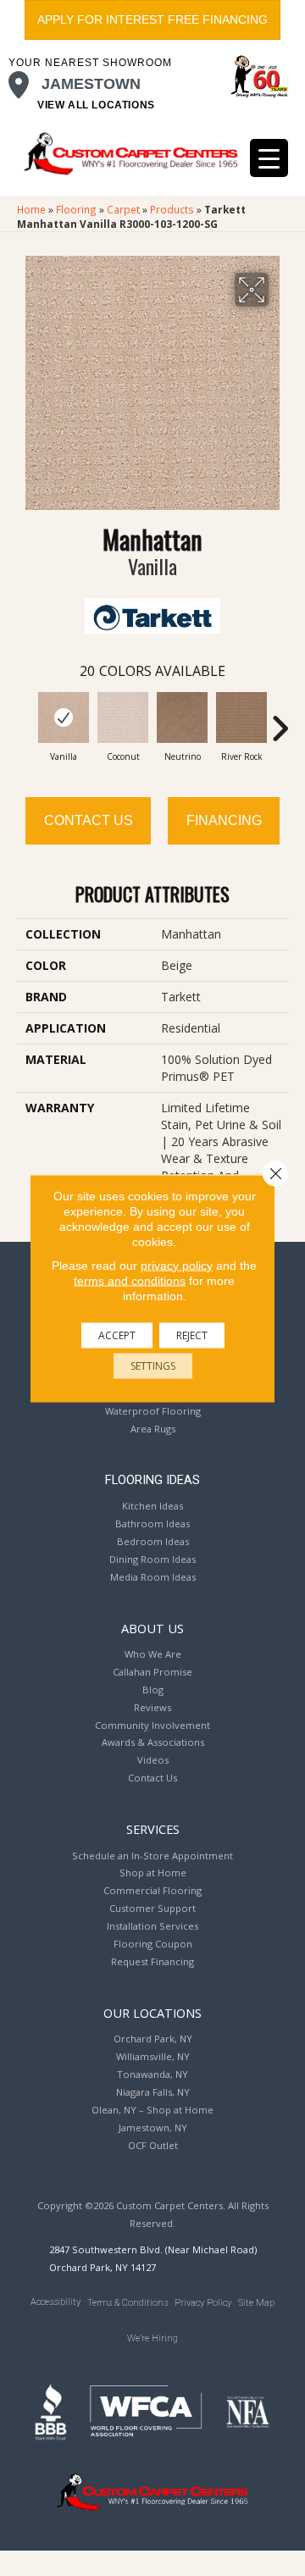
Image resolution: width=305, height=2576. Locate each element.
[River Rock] (241, 717)
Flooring (76, 209)
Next (280, 720)
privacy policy (177, 1265)
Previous (25, 720)
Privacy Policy (203, 2303)
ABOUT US (152, 1628)
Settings (153, 1365)
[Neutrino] (182, 717)
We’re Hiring (152, 2338)
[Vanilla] (64, 717)
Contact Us (89, 820)
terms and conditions (130, 1280)
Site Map (256, 2303)
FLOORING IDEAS (152, 1480)
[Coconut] (123, 717)
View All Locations (96, 105)
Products (172, 209)
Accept (117, 1335)
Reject (192, 1335)
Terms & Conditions (128, 2303)
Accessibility (55, 2302)
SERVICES (153, 1829)
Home (31, 209)
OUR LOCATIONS (152, 2013)
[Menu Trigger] (269, 158)
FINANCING (224, 820)
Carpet (123, 209)
